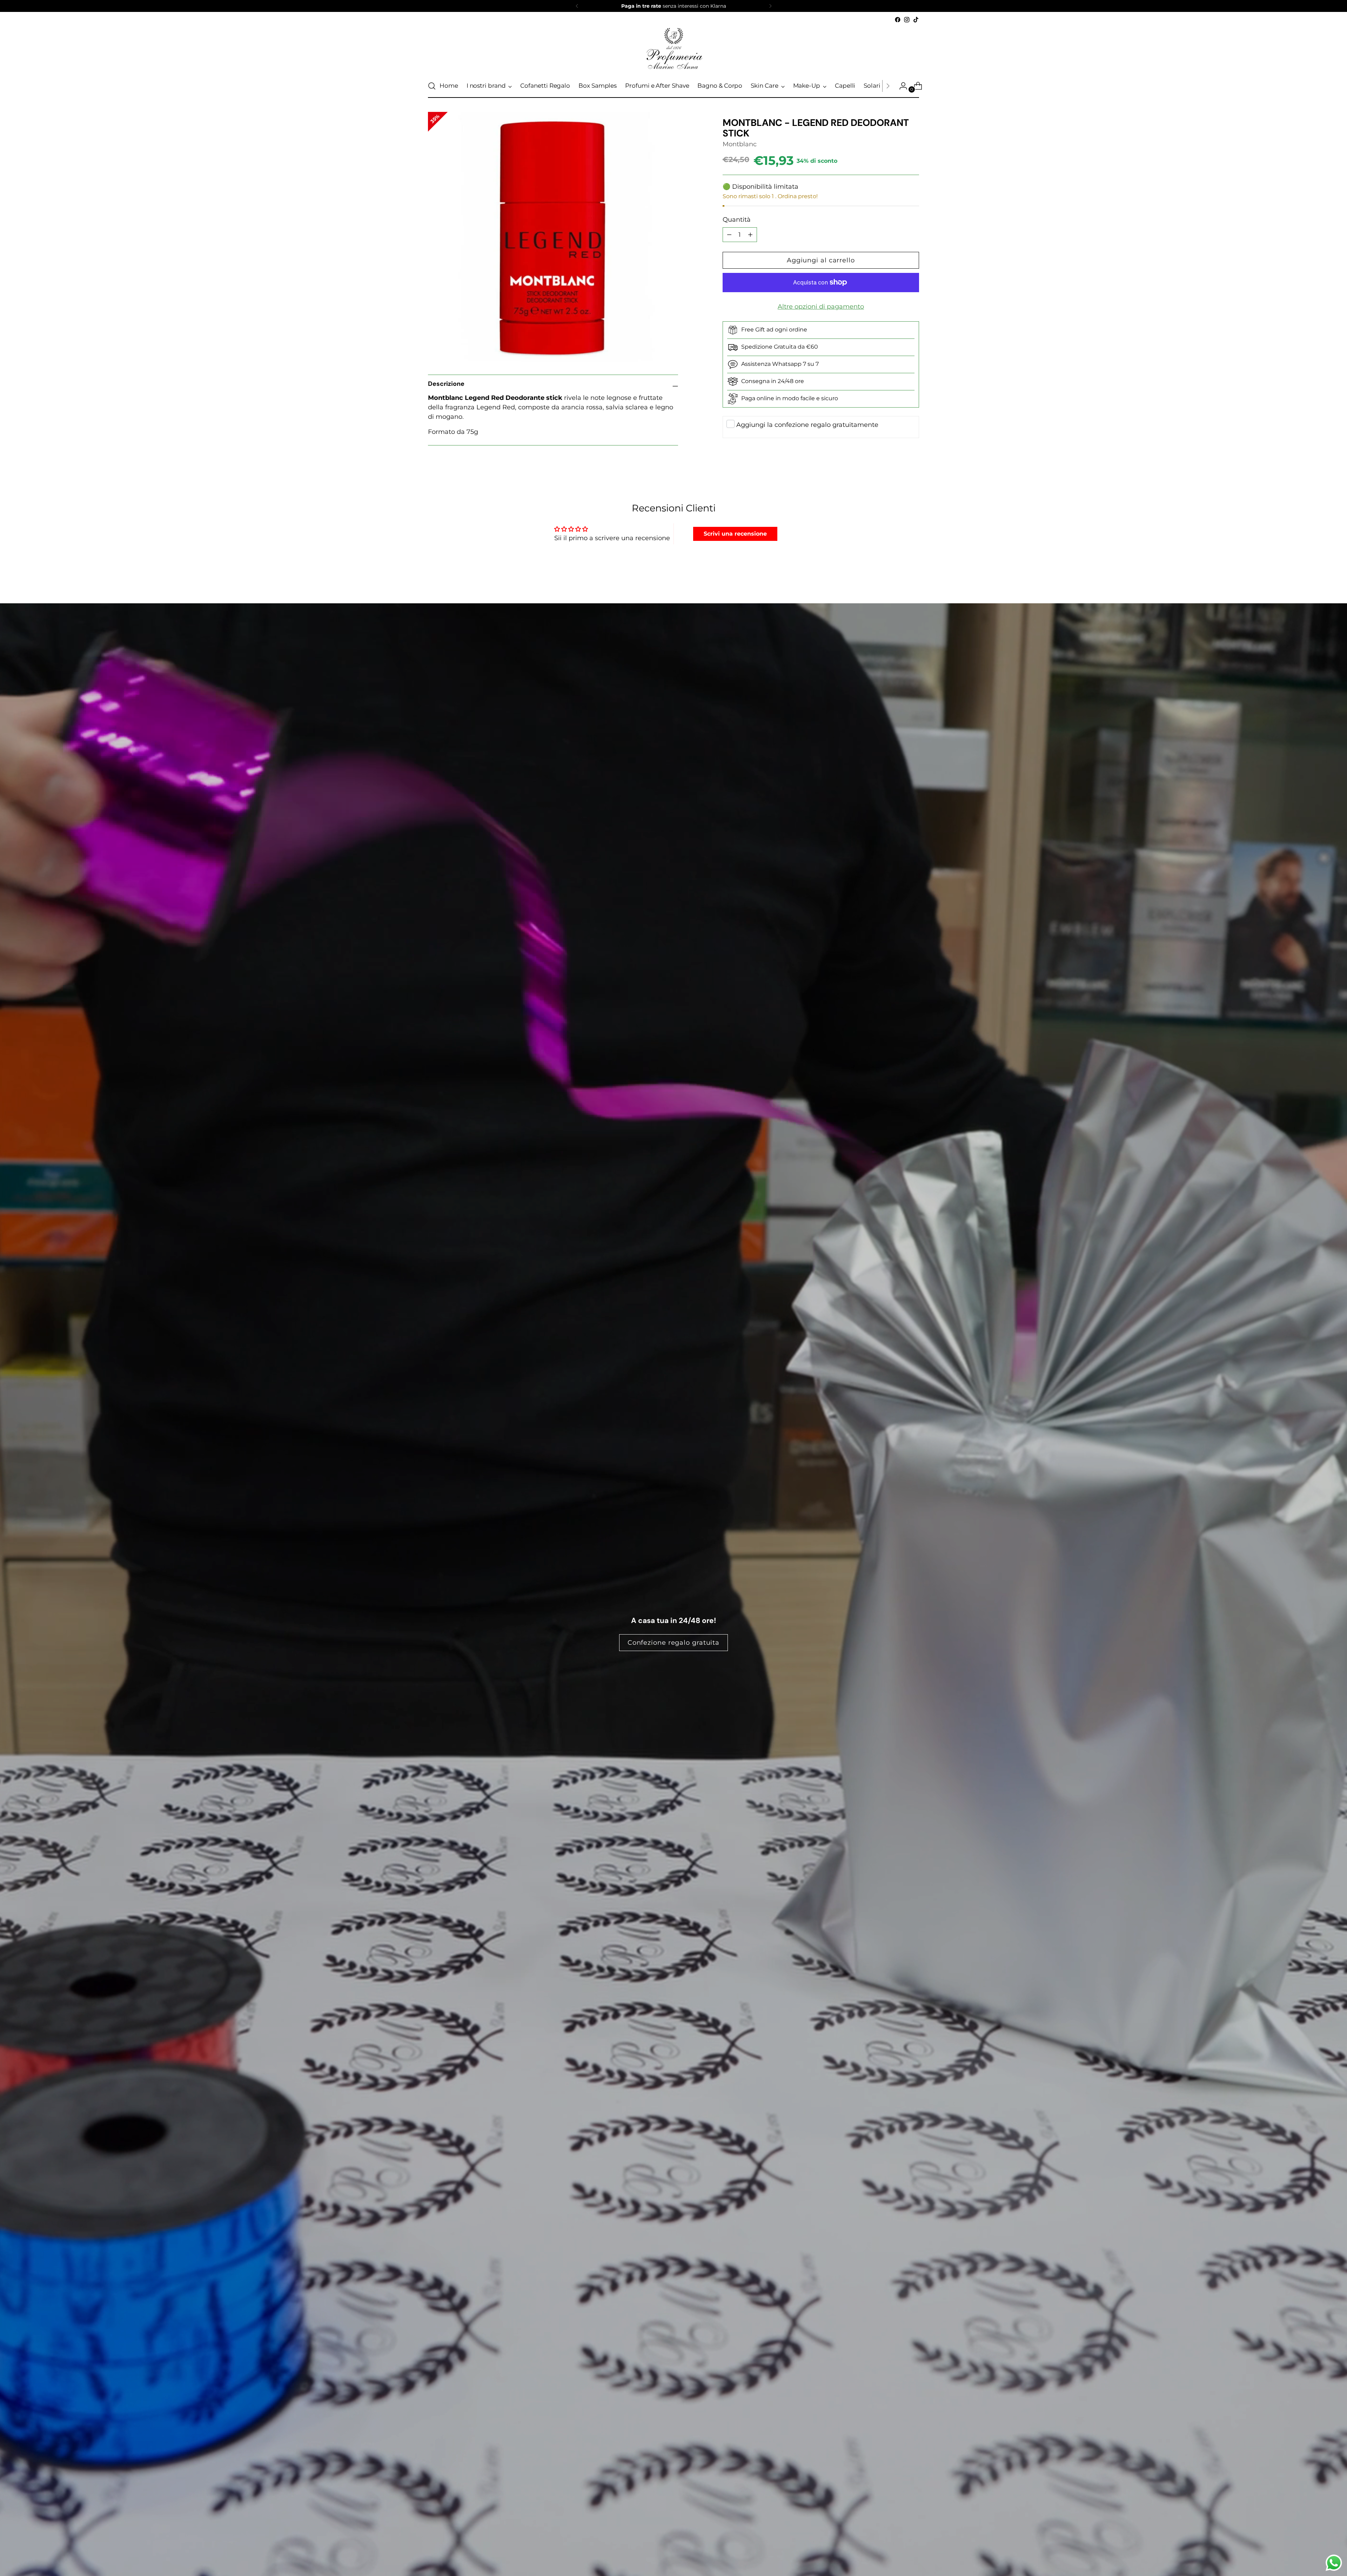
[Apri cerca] (432, 86)
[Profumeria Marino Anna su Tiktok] (916, 20)
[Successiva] (770, 6)
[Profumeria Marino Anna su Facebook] (898, 20)
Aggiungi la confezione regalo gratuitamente (807, 425)
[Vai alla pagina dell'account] (900, 86)
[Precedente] (577, 6)
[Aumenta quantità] (729, 235)
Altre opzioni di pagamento (821, 307)
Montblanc (740, 144)
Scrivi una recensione (735, 534)
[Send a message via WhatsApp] (1334, 2563)
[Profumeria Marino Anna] (673, 49)
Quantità (737, 220)
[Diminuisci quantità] (750, 235)
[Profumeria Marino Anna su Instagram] (907, 20)
